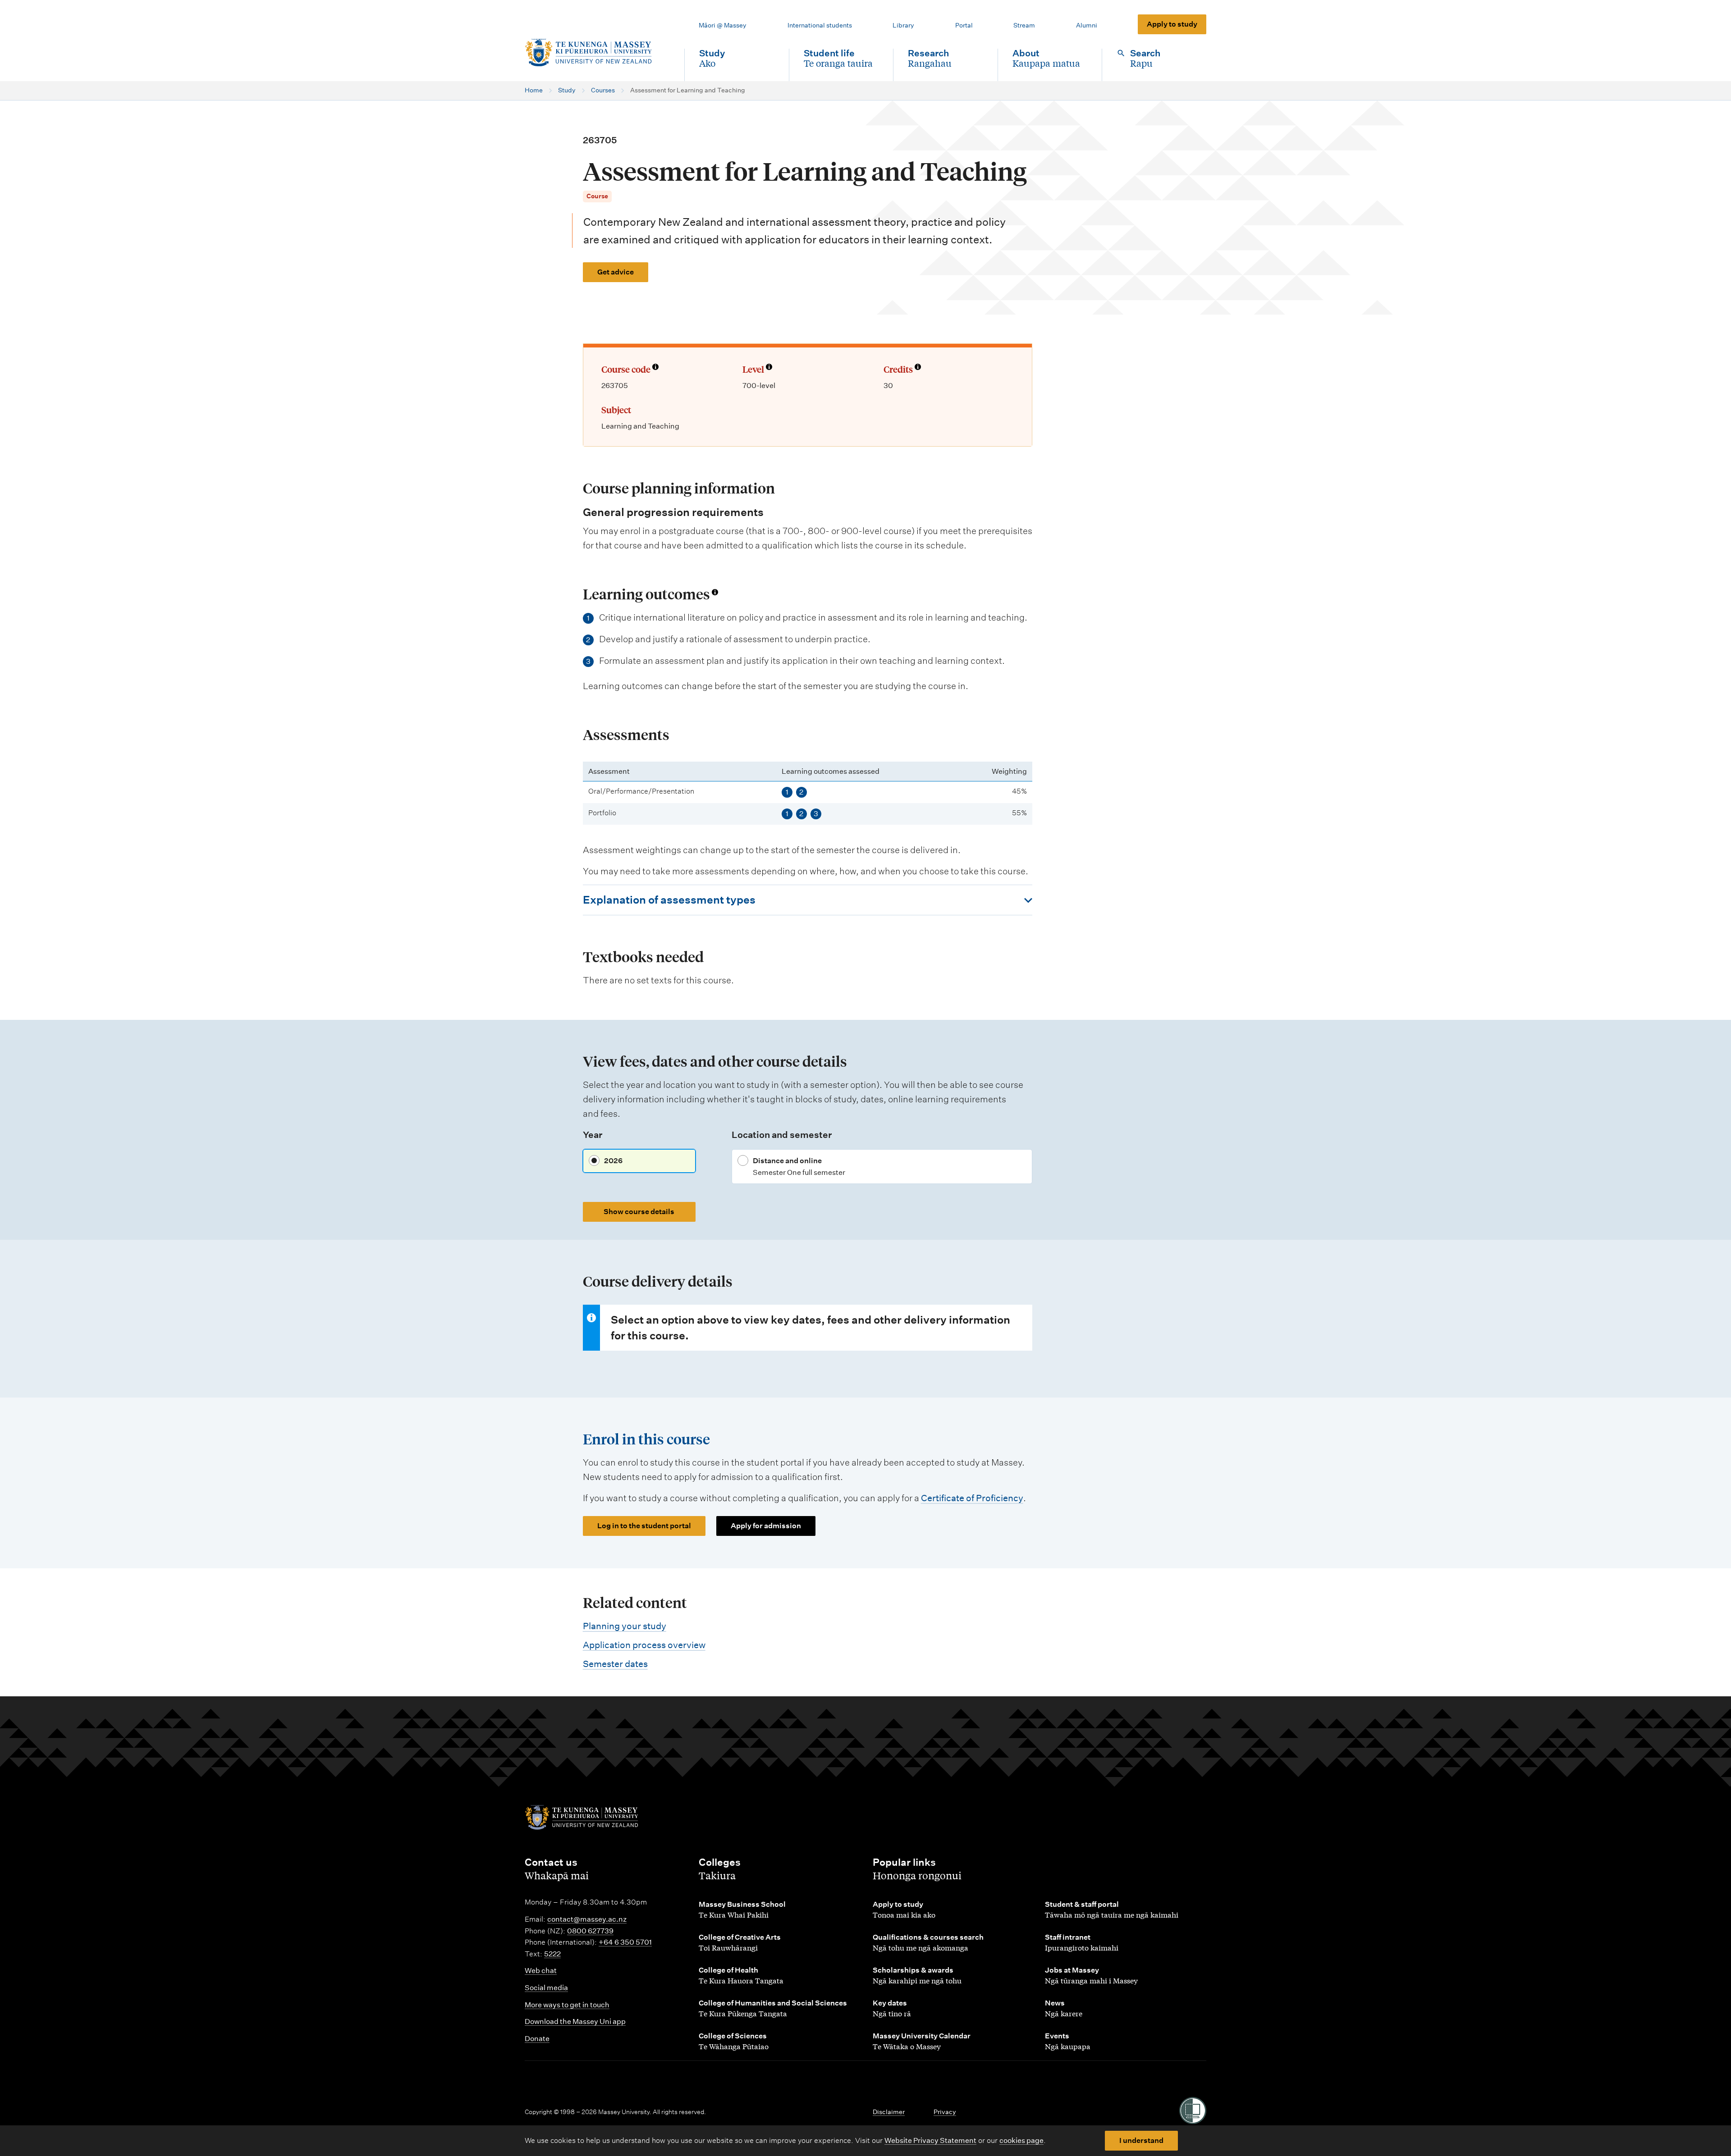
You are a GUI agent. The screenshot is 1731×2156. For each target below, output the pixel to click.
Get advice (616, 272)
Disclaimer (889, 2112)
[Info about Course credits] (918, 368)
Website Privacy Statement (930, 2140)
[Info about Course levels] (769, 368)
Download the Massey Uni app (575, 2021)
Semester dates (615, 1664)
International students (820, 25)
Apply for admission (766, 1526)
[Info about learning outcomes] (715, 592)
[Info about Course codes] (655, 368)
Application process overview (644, 1645)
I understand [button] (1141, 2140)
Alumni (1087, 25)
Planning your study (625, 1626)
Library (903, 25)
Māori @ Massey (723, 25)
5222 (552, 1954)
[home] (597, 53)
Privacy (945, 2112)
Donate (537, 2039)
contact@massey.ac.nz (587, 1919)
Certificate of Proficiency (972, 1498)
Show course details (639, 1212)
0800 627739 (590, 1931)
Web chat (541, 1971)
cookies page (1021, 2140)
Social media (546, 1988)
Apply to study (1172, 24)
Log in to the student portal (644, 1526)
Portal (964, 25)
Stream (1024, 25)
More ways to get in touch (567, 2005)
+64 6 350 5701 (625, 1942)
